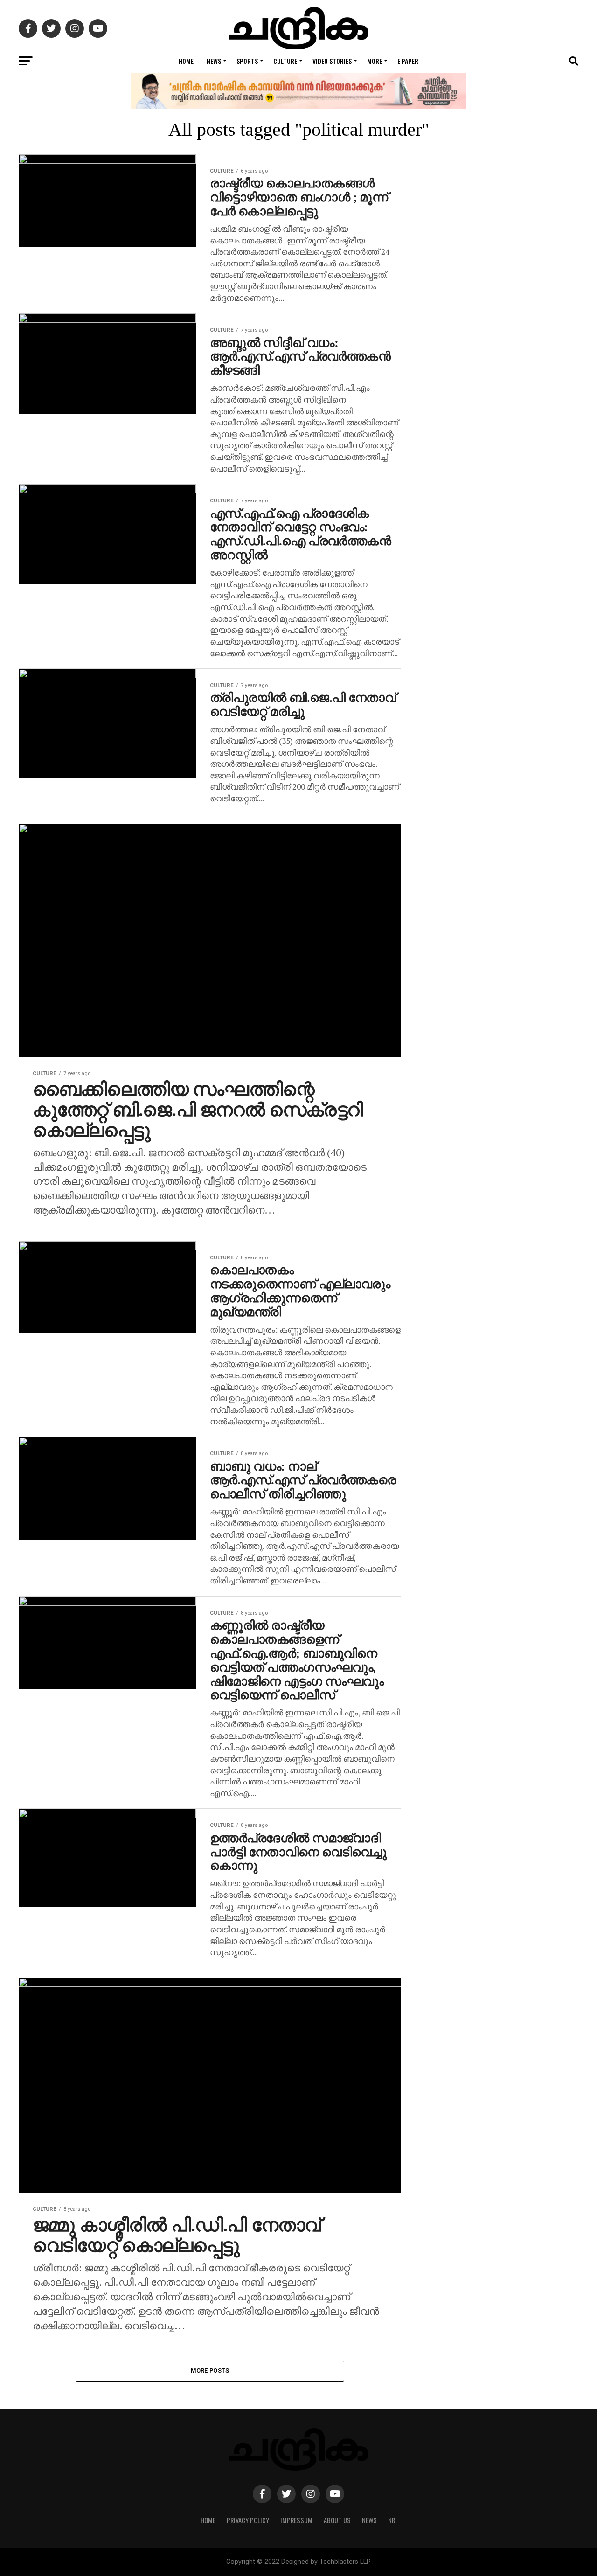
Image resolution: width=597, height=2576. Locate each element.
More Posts (210, 2371)
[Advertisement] (504, 541)
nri (392, 2520)
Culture (285, 61)
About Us (337, 2520)
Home (186, 61)
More (375, 61)
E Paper (408, 61)
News (214, 61)
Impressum (296, 2520)
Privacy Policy (248, 2520)
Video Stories (332, 61)
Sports (247, 61)
